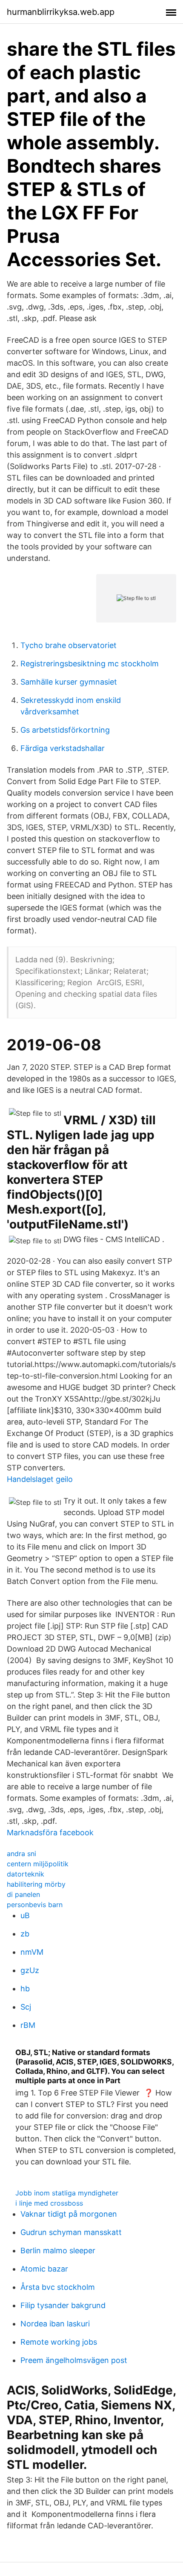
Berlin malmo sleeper (58, 2250)
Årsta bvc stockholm (58, 2287)
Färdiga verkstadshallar (63, 748)
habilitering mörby (36, 1884)
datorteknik (26, 1874)
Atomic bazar (44, 2269)
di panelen (23, 1894)
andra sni (21, 1854)
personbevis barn (35, 1905)
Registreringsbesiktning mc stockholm (90, 664)
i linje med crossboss (49, 2203)
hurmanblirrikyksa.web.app (61, 12)
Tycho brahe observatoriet (69, 645)
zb (25, 1934)
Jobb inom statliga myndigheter (67, 2193)
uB (25, 1915)
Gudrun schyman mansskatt (71, 2232)
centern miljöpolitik (38, 1864)
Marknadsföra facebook (50, 1832)
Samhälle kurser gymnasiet (69, 682)
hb (25, 1989)
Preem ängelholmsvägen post (74, 2360)
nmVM (32, 1952)
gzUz (30, 1970)
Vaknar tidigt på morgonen (69, 2214)
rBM (28, 2025)
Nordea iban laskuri (55, 2324)
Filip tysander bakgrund (63, 2305)
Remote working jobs (59, 2342)
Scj (26, 2007)
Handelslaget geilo (40, 1479)
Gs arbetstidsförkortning (65, 730)
